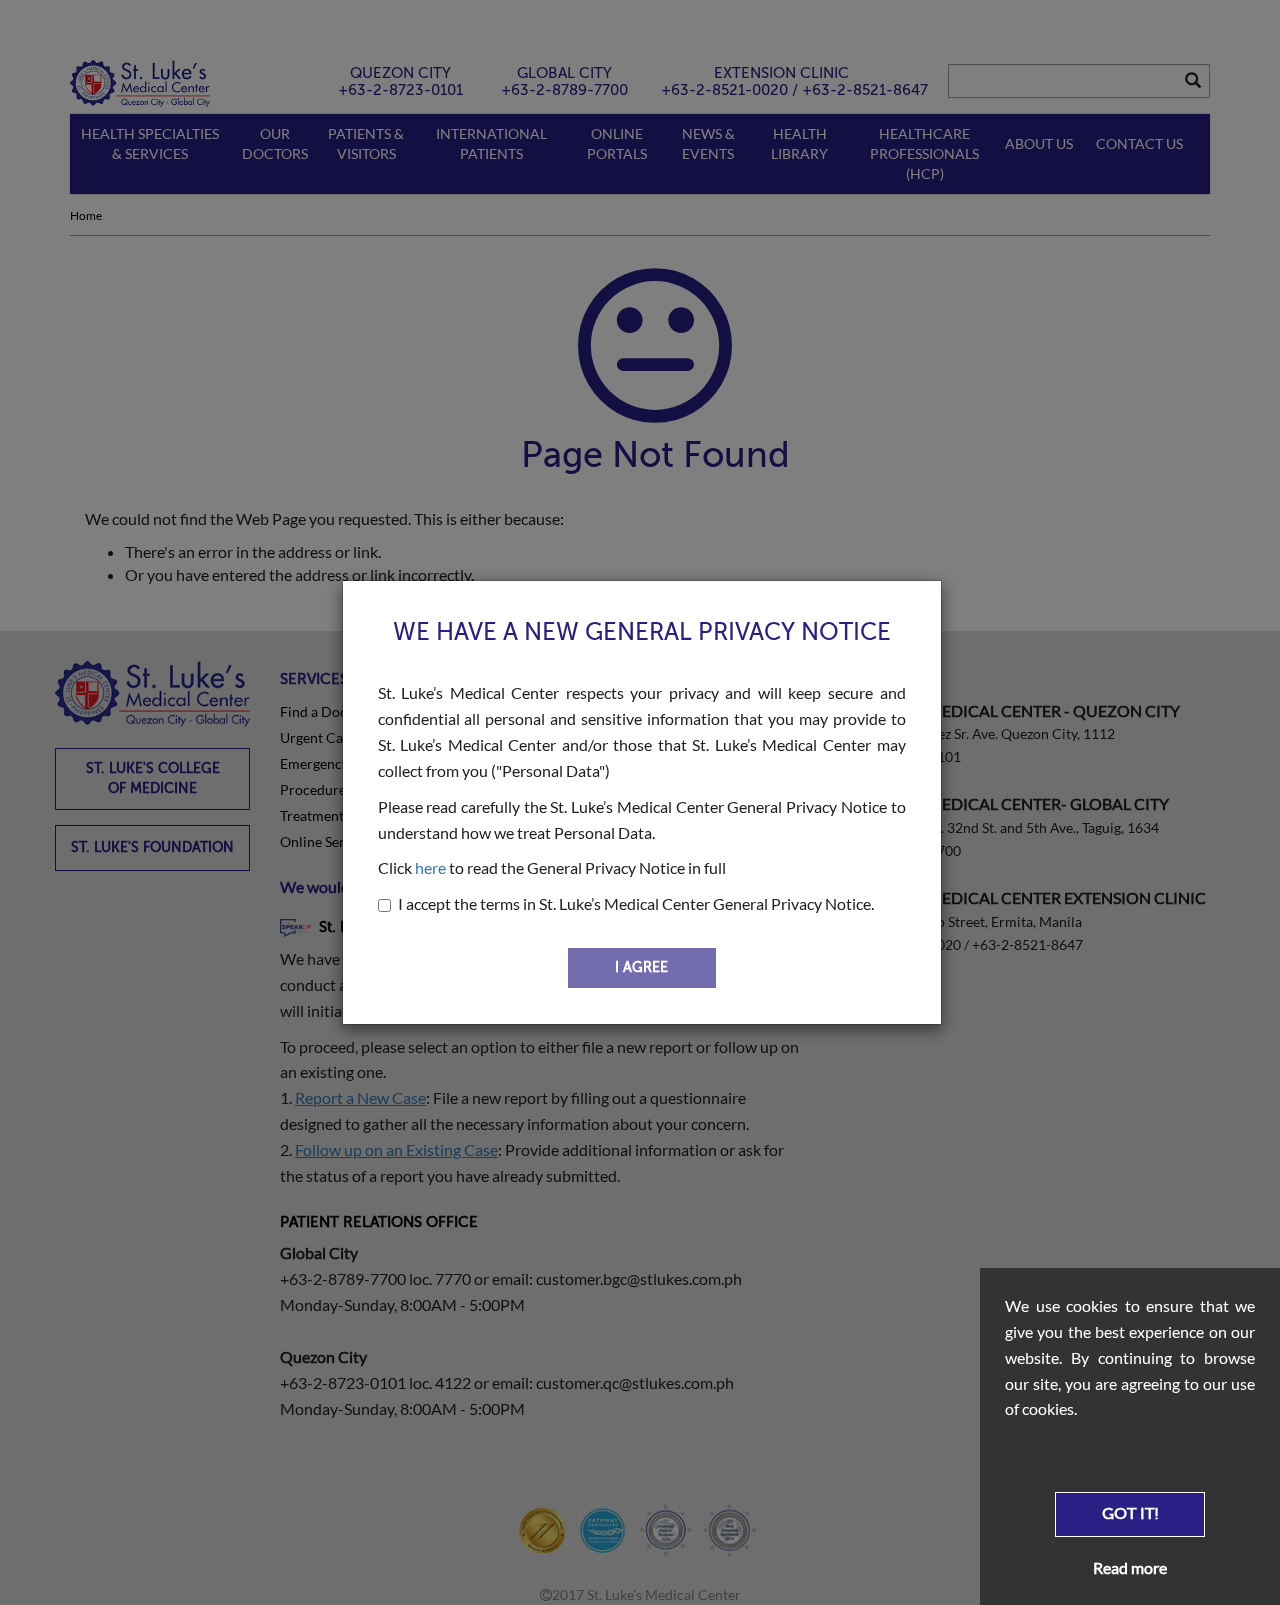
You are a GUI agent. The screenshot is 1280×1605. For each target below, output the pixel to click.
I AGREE (641, 967)
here (430, 867)
